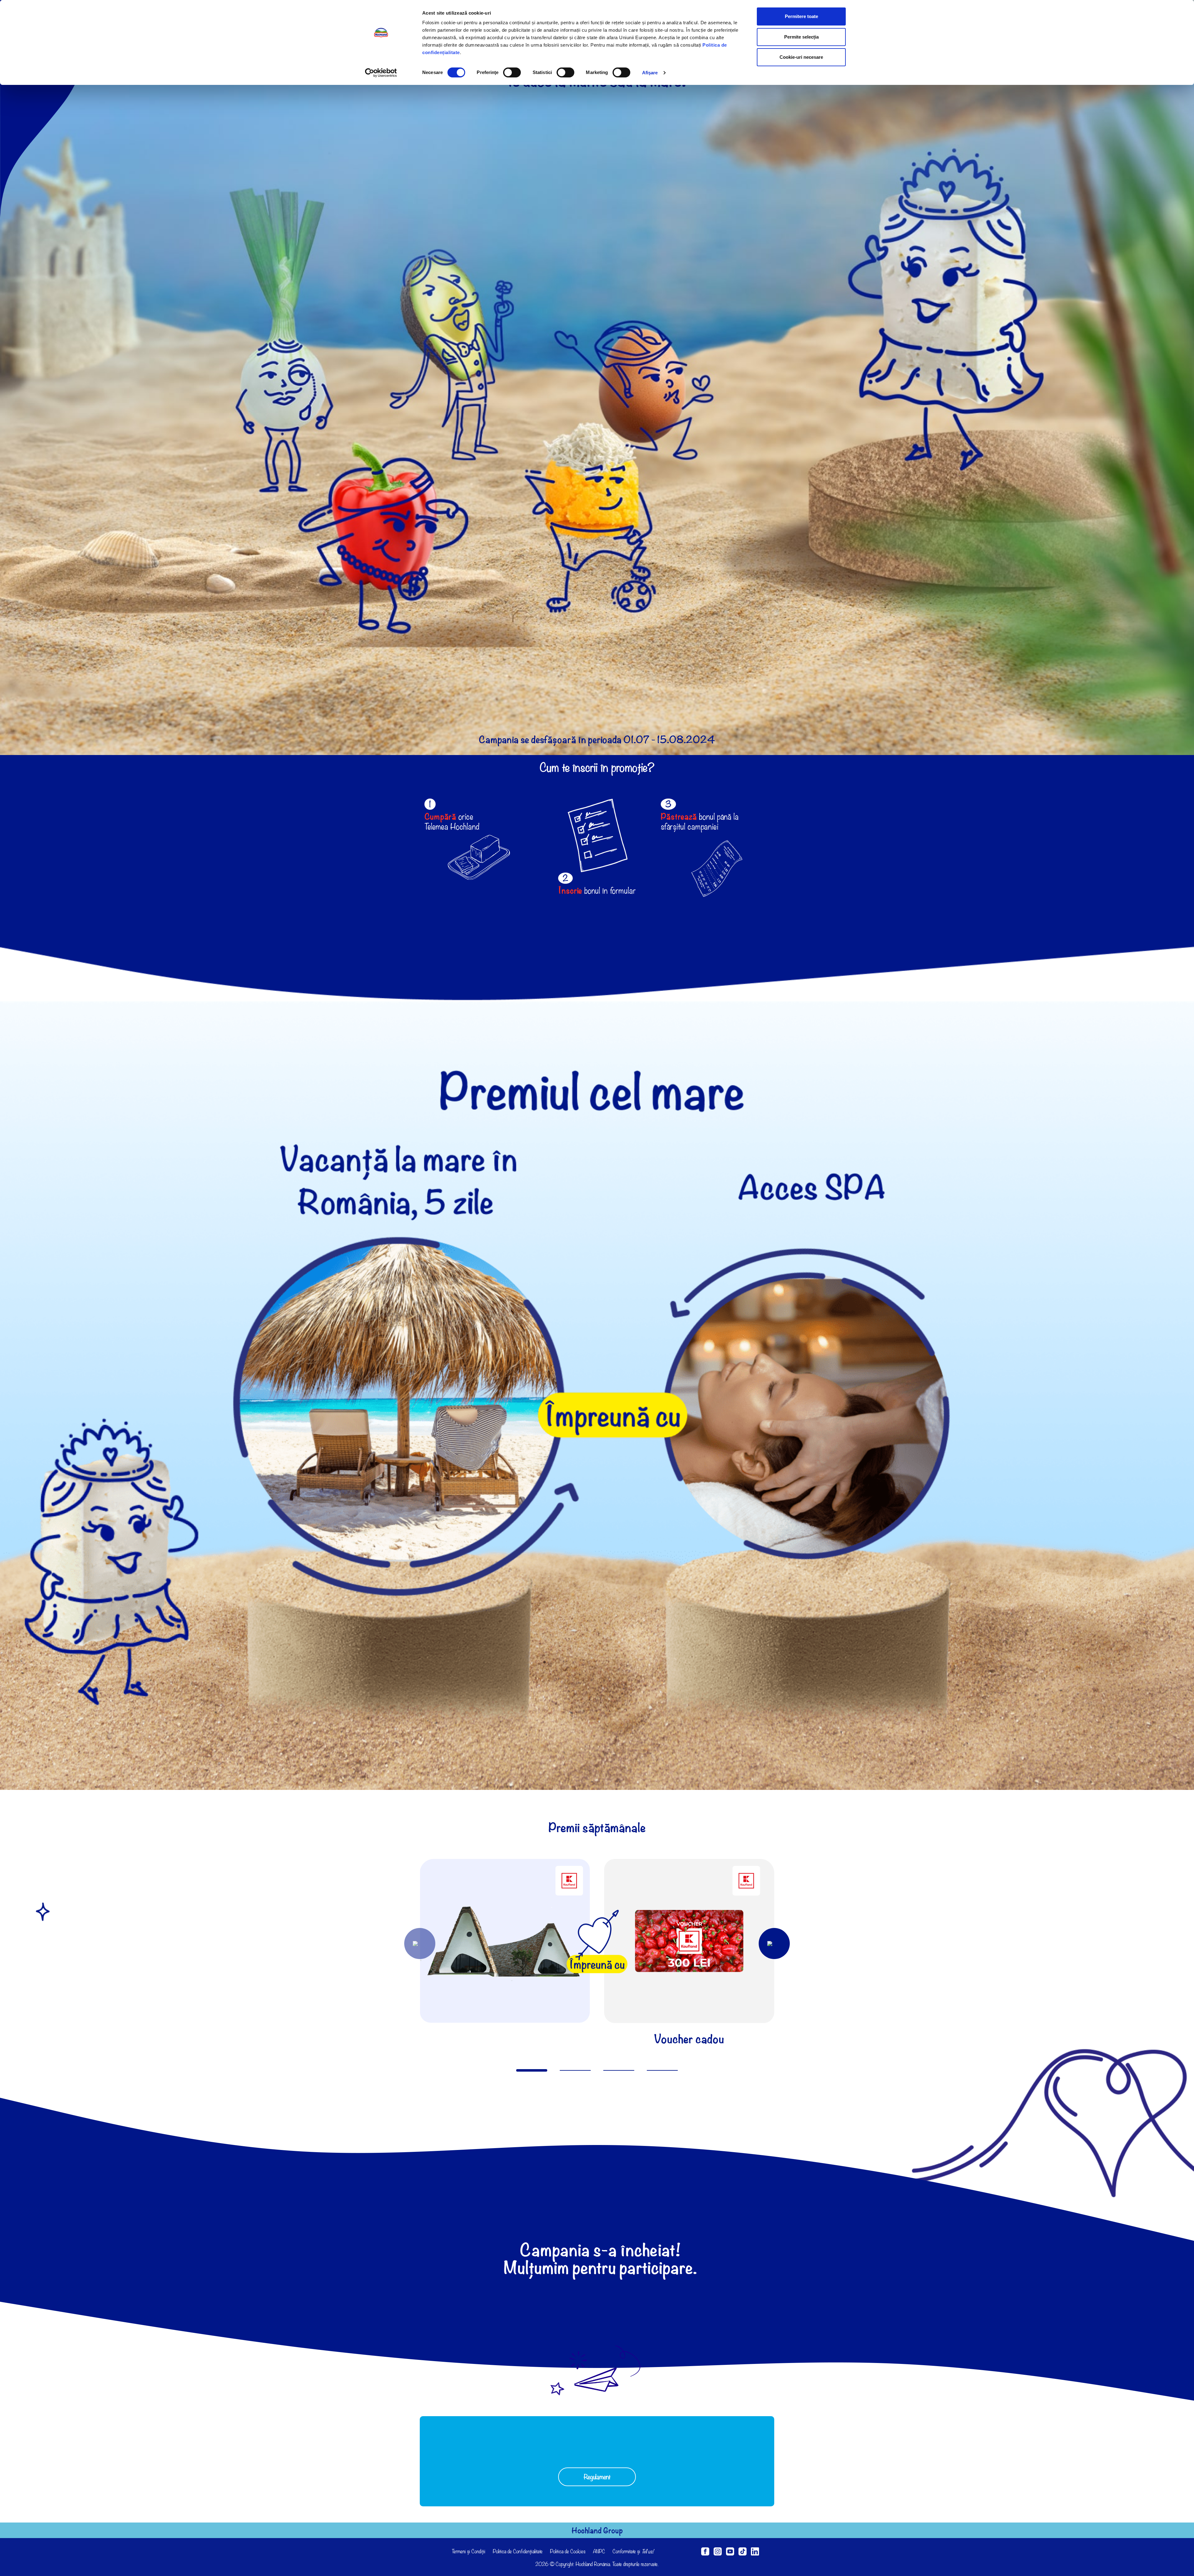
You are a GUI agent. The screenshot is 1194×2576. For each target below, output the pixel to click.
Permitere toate (801, 16)
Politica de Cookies (568, 2551)
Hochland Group (597, 2530)
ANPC (599, 2551)
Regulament (597, 2477)
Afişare (650, 73)
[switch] (512, 72)
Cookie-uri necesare (801, 57)
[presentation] (420, 1944)
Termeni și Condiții (469, 2551)
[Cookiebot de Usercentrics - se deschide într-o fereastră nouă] (381, 73)
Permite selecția (801, 37)
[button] (532, 2070)
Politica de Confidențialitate (518, 2551)
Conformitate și (633, 2551)
